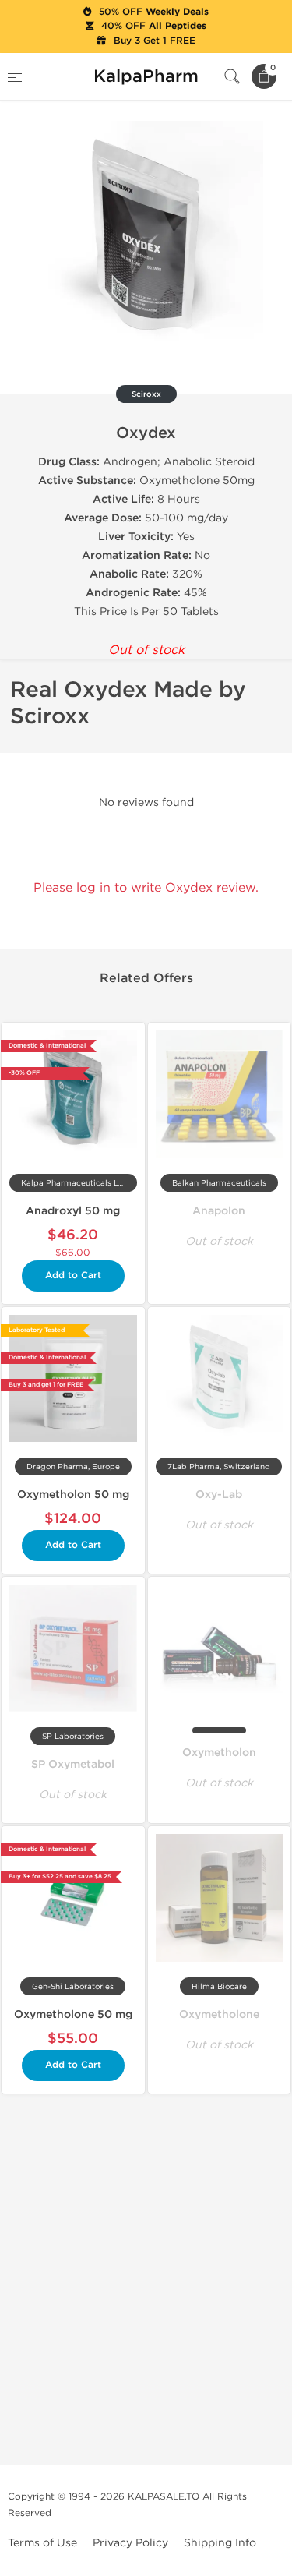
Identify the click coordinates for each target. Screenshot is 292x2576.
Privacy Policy (130, 2543)
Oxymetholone (219, 2014)
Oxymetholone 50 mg (73, 2014)
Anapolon (219, 1211)
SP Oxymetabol (73, 1764)
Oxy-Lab (219, 1495)
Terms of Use (42, 2543)
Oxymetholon (219, 1753)
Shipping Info (220, 2543)
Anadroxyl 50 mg (73, 1211)
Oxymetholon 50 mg (73, 1495)
